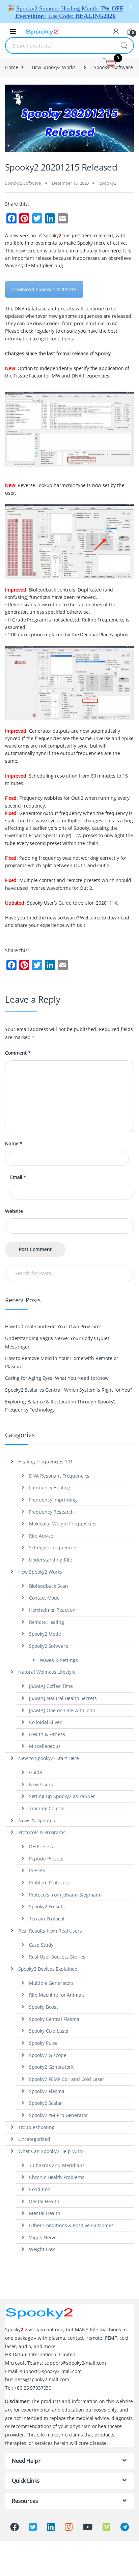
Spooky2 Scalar (46, 2103)
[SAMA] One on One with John (62, 1710)
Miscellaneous (45, 1746)
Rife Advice (41, 1536)
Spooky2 (108, 183)
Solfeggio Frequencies (53, 1548)
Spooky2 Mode (45, 1634)
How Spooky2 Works (54, 67)
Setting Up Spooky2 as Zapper (62, 1796)
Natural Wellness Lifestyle (47, 1672)
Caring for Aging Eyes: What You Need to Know (57, 1378)
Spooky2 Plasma (47, 2091)
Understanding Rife (51, 1560)
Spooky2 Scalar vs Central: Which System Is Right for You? (69, 1390)
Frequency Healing (50, 1488)
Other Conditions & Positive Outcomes (71, 2225)
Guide (36, 1772)
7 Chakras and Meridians (57, 2165)
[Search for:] (69, 1273)
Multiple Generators (51, 1983)
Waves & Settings (59, 1660)
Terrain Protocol (47, 1919)
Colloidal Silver (45, 1722)
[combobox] (60, 46)
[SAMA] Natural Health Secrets (63, 1698)
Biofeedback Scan (49, 1586)
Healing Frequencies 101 (46, 1462)
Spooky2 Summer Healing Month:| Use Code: (69, 12)
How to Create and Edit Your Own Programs (53, 1326)
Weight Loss (42, 2249)
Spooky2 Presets (47, 1906)
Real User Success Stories (57, 1957)
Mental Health (45, 2213)
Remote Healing (47, 1622)
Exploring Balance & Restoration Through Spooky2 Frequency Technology (60, 1406)
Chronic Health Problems (57, 2177)
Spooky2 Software (23, 183)
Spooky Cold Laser (49, 2031)
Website (14, 1211)
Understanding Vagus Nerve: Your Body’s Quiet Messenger (57, 1342)
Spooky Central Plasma (54, 2019)
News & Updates (37, 1821)
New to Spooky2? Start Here (49, 1758)
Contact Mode (44, 1598)
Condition (40, 2189)
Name (14, 1144)
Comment (18, 1053)
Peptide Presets (46, 1859)
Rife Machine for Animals (57, 1995)
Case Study (41, 1945)
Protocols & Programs (42, 1832)
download (118, 918)
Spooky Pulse (43, 2043)
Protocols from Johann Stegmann (65, 1895)
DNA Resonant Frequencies (59, 1476)
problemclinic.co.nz (95, 323)
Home (11, 67)
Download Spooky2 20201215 (44, 289)
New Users (41, 1784)
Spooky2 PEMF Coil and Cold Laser (67, 2079)
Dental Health (44, 2201)
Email (18, 1177)
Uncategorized (34, 2139)
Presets (37, 1870)
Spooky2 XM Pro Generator (59, 2115)
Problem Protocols (49, 1883)
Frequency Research (51, 1512)
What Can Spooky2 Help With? (51, 2151)
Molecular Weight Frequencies (63, 1524)
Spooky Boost (44, 2007)
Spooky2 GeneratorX (51, 2067)
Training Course (47, 1808)
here (115, 251)
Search (124, 46)
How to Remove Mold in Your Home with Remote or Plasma (62, 1362)
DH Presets (41, 1846)
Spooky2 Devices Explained (48, 1969)
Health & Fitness (47, 1734)
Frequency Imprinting (53, 1500)
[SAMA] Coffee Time (51, 1686)
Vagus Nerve (43, 2237)
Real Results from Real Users (50, 1931)
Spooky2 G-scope (48, 2055)
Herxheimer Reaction (52, 1610)
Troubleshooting (36, 2127)
